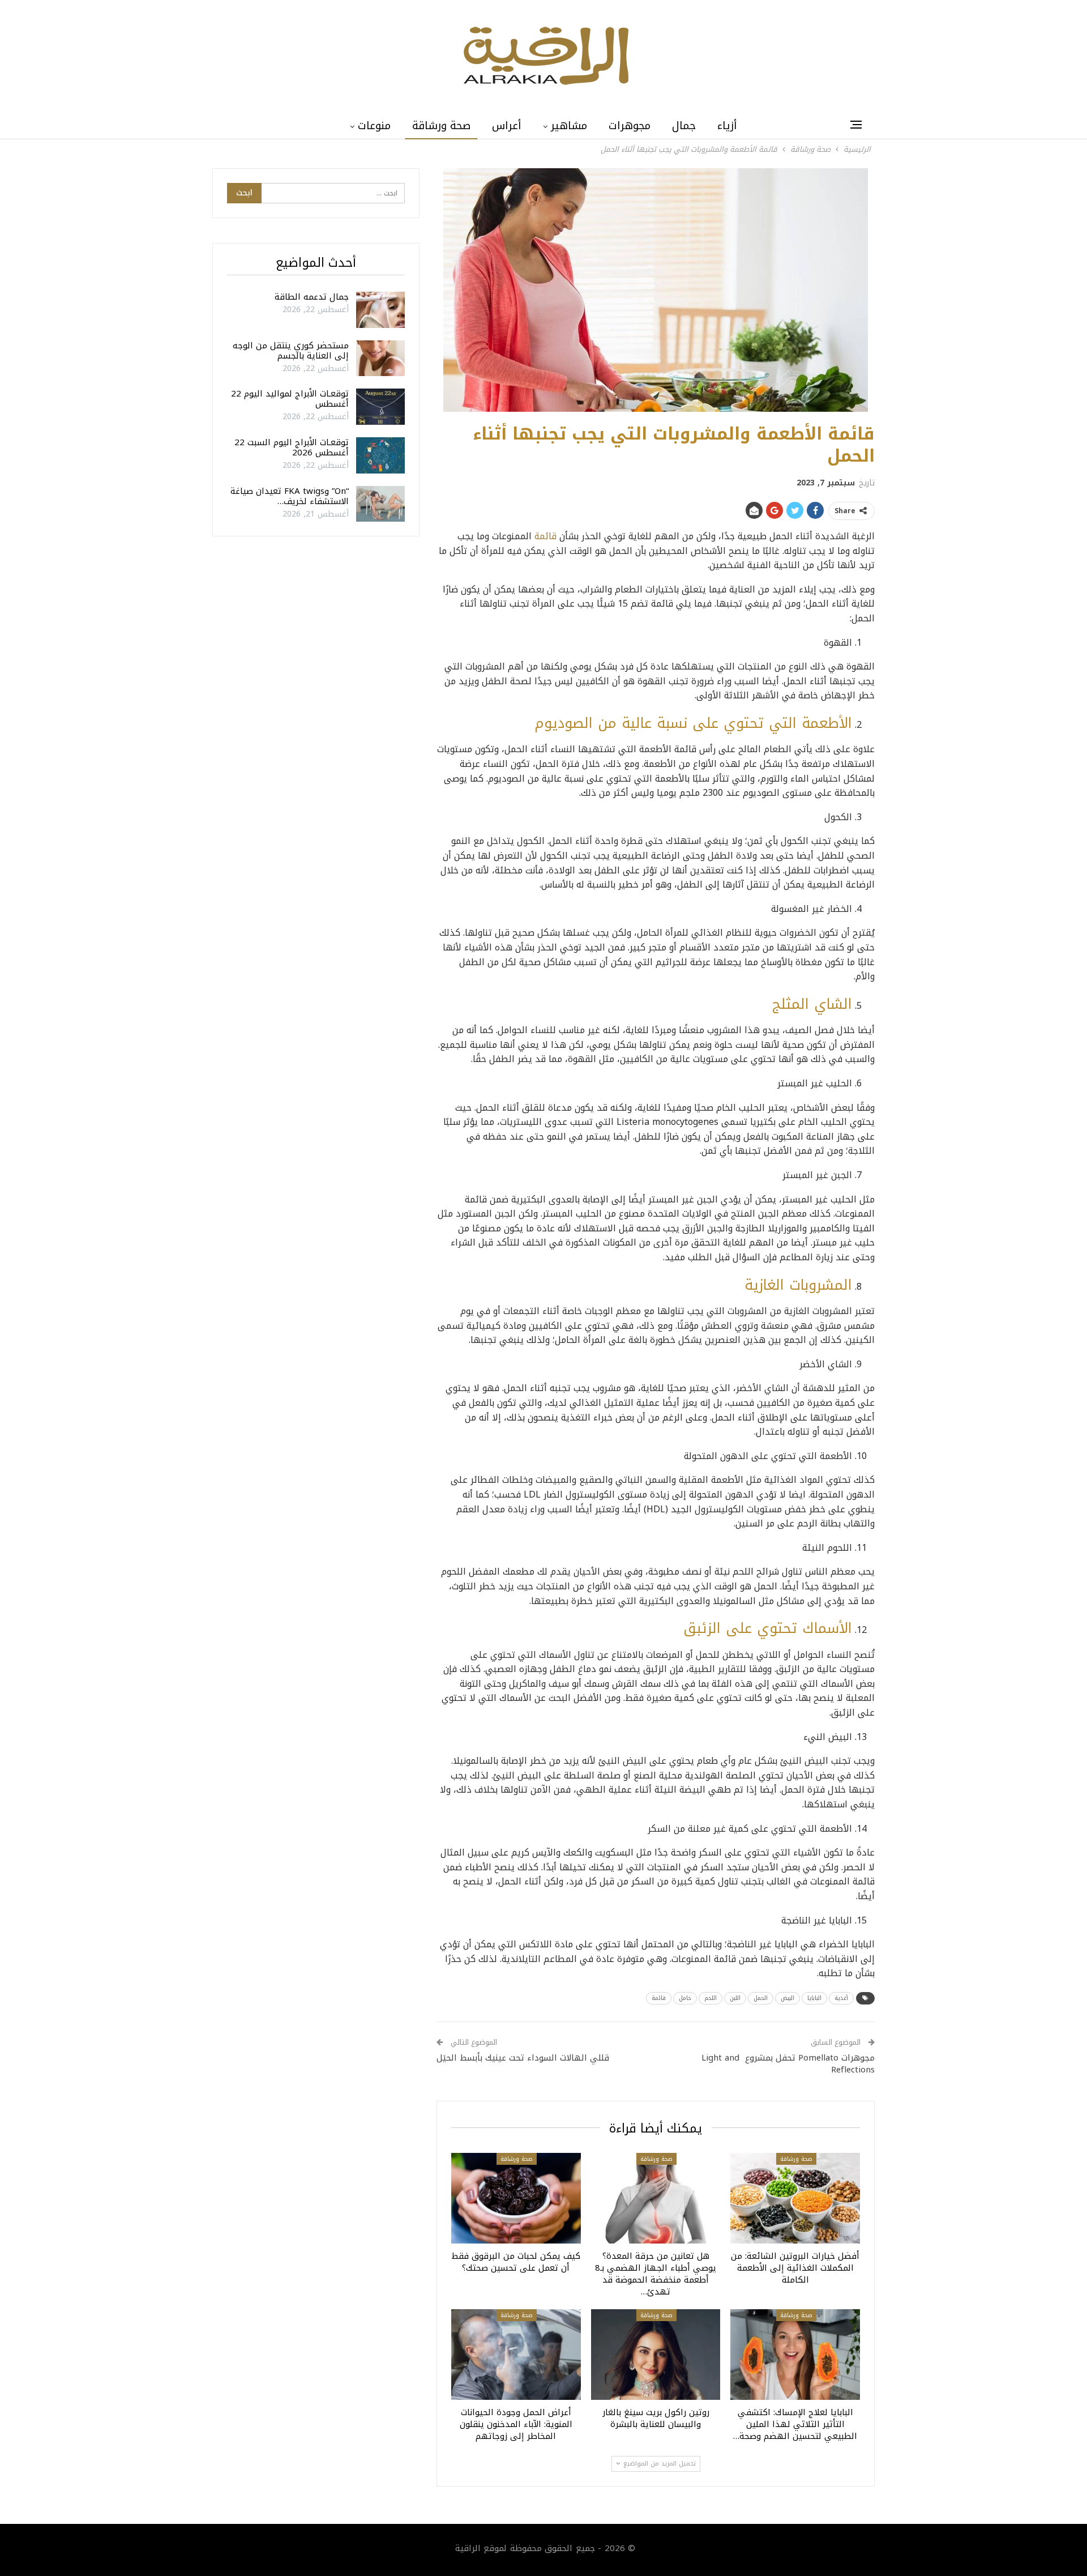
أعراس (507, 126)
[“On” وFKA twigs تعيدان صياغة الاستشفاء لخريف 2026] (380, 504)
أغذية (841, 1998)
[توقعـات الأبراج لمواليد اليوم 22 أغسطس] (380, 407)
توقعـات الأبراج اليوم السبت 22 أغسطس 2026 (292, 447)
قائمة (545, 536)
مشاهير (569, 126)
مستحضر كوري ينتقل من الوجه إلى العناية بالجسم (291, 351)
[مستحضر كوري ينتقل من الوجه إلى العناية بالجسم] (380, 359)
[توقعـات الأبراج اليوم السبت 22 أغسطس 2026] (380, 455)
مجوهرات (630, 126)
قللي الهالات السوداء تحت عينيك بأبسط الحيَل (523, 2058)
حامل (685, 1998)
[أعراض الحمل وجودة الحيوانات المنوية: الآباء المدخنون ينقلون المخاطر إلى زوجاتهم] (516, 2355)
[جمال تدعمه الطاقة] (380, 310)
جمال (684, 126)
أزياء (727, 126)
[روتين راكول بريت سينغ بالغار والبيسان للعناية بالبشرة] (656, 2355)
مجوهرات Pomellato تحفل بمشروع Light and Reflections (788, 2064)
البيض (788, 1998)
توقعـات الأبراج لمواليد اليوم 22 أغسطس (290, 399)
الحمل (761, 1998)
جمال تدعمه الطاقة (312, 297)
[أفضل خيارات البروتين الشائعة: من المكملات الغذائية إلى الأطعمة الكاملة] (795, 2198)
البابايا (814, 1998)
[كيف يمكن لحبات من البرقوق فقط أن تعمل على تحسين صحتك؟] (516, 2198)
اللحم (711, 1998)
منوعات (374, 126)
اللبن (735, 1998)
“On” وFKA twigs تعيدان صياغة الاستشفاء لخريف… (290, 496)
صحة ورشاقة (441, 126)
